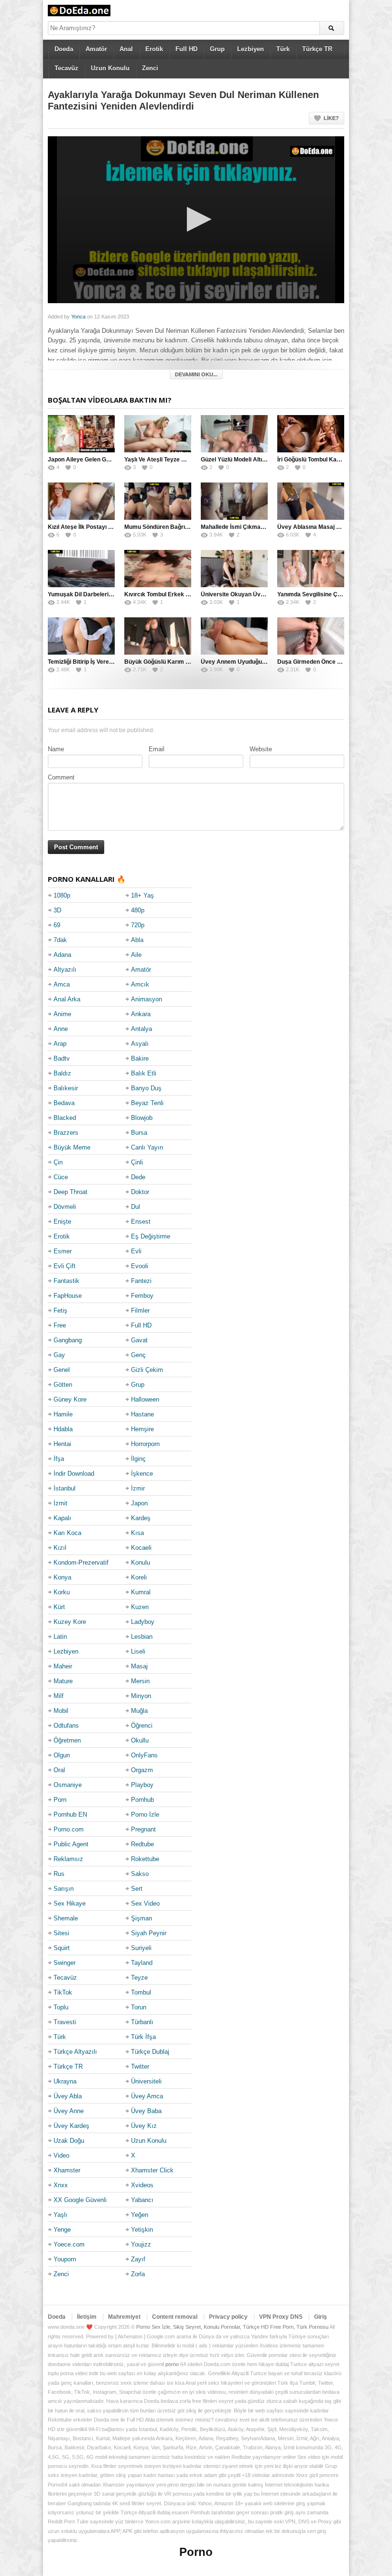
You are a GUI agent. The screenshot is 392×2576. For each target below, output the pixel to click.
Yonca (78, 317)
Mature (63, 1681)
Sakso (140, 1874)
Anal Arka (67, 999)
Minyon (141, 1696)
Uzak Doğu (69, 2141)
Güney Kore (70, 1399)
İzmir (138, 1488)
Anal (126, 49)
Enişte (62, 1222)
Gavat (139, 1340)
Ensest (141, 1222)
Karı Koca (67, 1533)
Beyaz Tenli (147, 1103)
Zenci (150, 68)
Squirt (62, 1948)
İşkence (142, 1474)
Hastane (142, 1414)
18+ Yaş (142, 895)
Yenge (62, 2230)
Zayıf (138, 2259)
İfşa (59, 1459)
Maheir (63, 1666)
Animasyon (147, 999)
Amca (62, 984)
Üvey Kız (144, 2126)
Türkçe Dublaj (150, 2052)
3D (57, 910)
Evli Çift (65, 1266)
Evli (136, 1251)
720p (138, 925)
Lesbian (142, 1637)
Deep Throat (71, 1192)
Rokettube (145, 1859)
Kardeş (141, 1518)
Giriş (321, 2317)
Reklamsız (68, 1859)
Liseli (138, 1651)
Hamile (63, 1414)
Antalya (142, 1029)
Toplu (61, 2007)
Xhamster (67, 2170)
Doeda (64, 49)
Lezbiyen (250, 49)
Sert (137, 1889)
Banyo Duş (146, 1088)
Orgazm (142, 1770)
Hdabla (63, 1429)
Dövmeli (65, 1207)
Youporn (65, 2259)
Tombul (141, 1992)
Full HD (186, 49)
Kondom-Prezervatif (81, 1562)
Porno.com (69, 1829)
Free (60, 1325)
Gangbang (68, 1340)
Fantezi (141, 1281)
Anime (62, 1014)
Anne (61, 1029)
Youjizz (141, 2244)
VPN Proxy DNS (281, 2317)
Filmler (140, 1310)
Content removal (175, 2317)
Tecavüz (66, 68)
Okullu (140, 1740)
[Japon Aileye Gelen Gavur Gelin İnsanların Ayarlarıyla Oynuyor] (81, 434)
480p (138, 910)
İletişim (87, 2317)
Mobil (61, 1711)
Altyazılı (65, 970)
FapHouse (68, 1296)
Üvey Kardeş (71, 2126)
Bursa (139, 1133)
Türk (283, 49)
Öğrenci (142, 1726)
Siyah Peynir (149, 1933)
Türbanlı (142, 2022)
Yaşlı (60, 2215)
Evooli (140, 1266)
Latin (60, 1637)
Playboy (142, 1785)
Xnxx (61, 2185)
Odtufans (66, 1726)
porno (172, 2364)
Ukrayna (65, 2081)
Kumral (141, 1592)
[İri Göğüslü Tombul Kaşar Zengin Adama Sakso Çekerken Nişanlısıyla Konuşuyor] (311, 434)
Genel (62, 1370)
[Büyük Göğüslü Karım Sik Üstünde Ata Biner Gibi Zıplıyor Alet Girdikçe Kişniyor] (158, 636)
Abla (137, 940)
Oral (59, 1770)
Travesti (65, 2022)
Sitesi (61, 1933)
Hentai (62, 1444)
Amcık (140, 984)
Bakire (140, 1058)
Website (261, 749)
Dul (136, 1207)
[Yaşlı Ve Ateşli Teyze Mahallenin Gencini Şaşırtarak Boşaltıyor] (158, 434)
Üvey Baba (146, 2111)
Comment (61, 777)
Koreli (139, 1577)
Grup (217, 49)
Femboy (142, 1296)
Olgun (62, 1755)
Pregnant (143, 1829)
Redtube (142, 1844)
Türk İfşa (143, 2037)
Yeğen (140, 2215)
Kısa (137, 1533)
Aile (136, 955)
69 (57, 925)
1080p (62, 895)
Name (56, 749)
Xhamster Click (152, 2170)
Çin (58, 1162)
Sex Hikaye (70, 1903)
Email (157, 749)
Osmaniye (68, 1785)
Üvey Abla (68, 2096)
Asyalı (140, 1044)
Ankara (141, 1014)
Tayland (142, 1963)
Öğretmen (67, 1740)
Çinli (137, 1162)
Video (61, 2155)
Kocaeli (141, 1548)
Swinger (65, 1963)
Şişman (142, 1918)
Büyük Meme (72, 1147)
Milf (59, 1696)
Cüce (61, 1177)
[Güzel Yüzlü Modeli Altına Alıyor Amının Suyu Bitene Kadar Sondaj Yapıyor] (234, 434)
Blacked (65, 1118)
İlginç (138, 1459)
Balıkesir (66, 1088)
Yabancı (142, 2200)
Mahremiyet (124, 2317)
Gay (59, 1355)
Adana (62, 955)
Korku (62, 1592)
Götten (63, 1385)
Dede (138, 1177)
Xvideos (142, 2185)
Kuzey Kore (70, 1622)
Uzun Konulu (110, 68)
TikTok (63, 1992)
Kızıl (60, 1548)
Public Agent (71, 1844)
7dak (60, 940)
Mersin (140, 1681)
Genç (138, 1355)
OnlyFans (144, 1755)
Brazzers (66, 1133)
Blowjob (142, 1118)
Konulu (141, 1562)
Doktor (140, 1192)
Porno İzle (145, 1814)
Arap (60, 1044)
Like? (331, 118)
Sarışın (64, 1889)
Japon (139, 1503)
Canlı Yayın (147, 1147)
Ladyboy (143, 1622)
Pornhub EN (70, 1814)
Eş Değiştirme (151, 1236)
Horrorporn (145, 1444)
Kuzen (140, 1607)
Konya (62, 1577)
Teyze (139, 1978)
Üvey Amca (147, 2096)
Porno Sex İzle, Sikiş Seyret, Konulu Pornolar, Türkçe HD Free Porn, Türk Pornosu (232, 2327)
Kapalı (62, 1518)
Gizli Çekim (147, 1370)
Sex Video (145, 1903)
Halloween (145, 1399)
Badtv (62, 1058)
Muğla (139, 1711)
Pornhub (142, 1800)
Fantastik (66, 1281)
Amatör (96, 49)
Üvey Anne (69, 2111)
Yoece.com (69, 2244)
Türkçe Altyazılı (75, 2052)
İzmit (60, 1503)
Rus (59, 1874)
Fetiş (60, 1310)
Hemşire (142, 1429)
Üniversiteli (146, 2081)
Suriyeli (141, 1948)
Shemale (66, 1918)
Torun (139, 2007)
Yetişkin (142, 2230)
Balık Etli (144, 1073)
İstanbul (65, 1488)
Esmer (63, 1251)
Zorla (138, 2274)
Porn (60, 1800)
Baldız (62, 1073)
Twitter (140, 2066)
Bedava (64, 1103)
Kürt (59, 1607)
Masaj (139, 1666)
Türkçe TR (317, 49)
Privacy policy (228, 2317)
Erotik (154, 49)
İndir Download (74, 1474)
